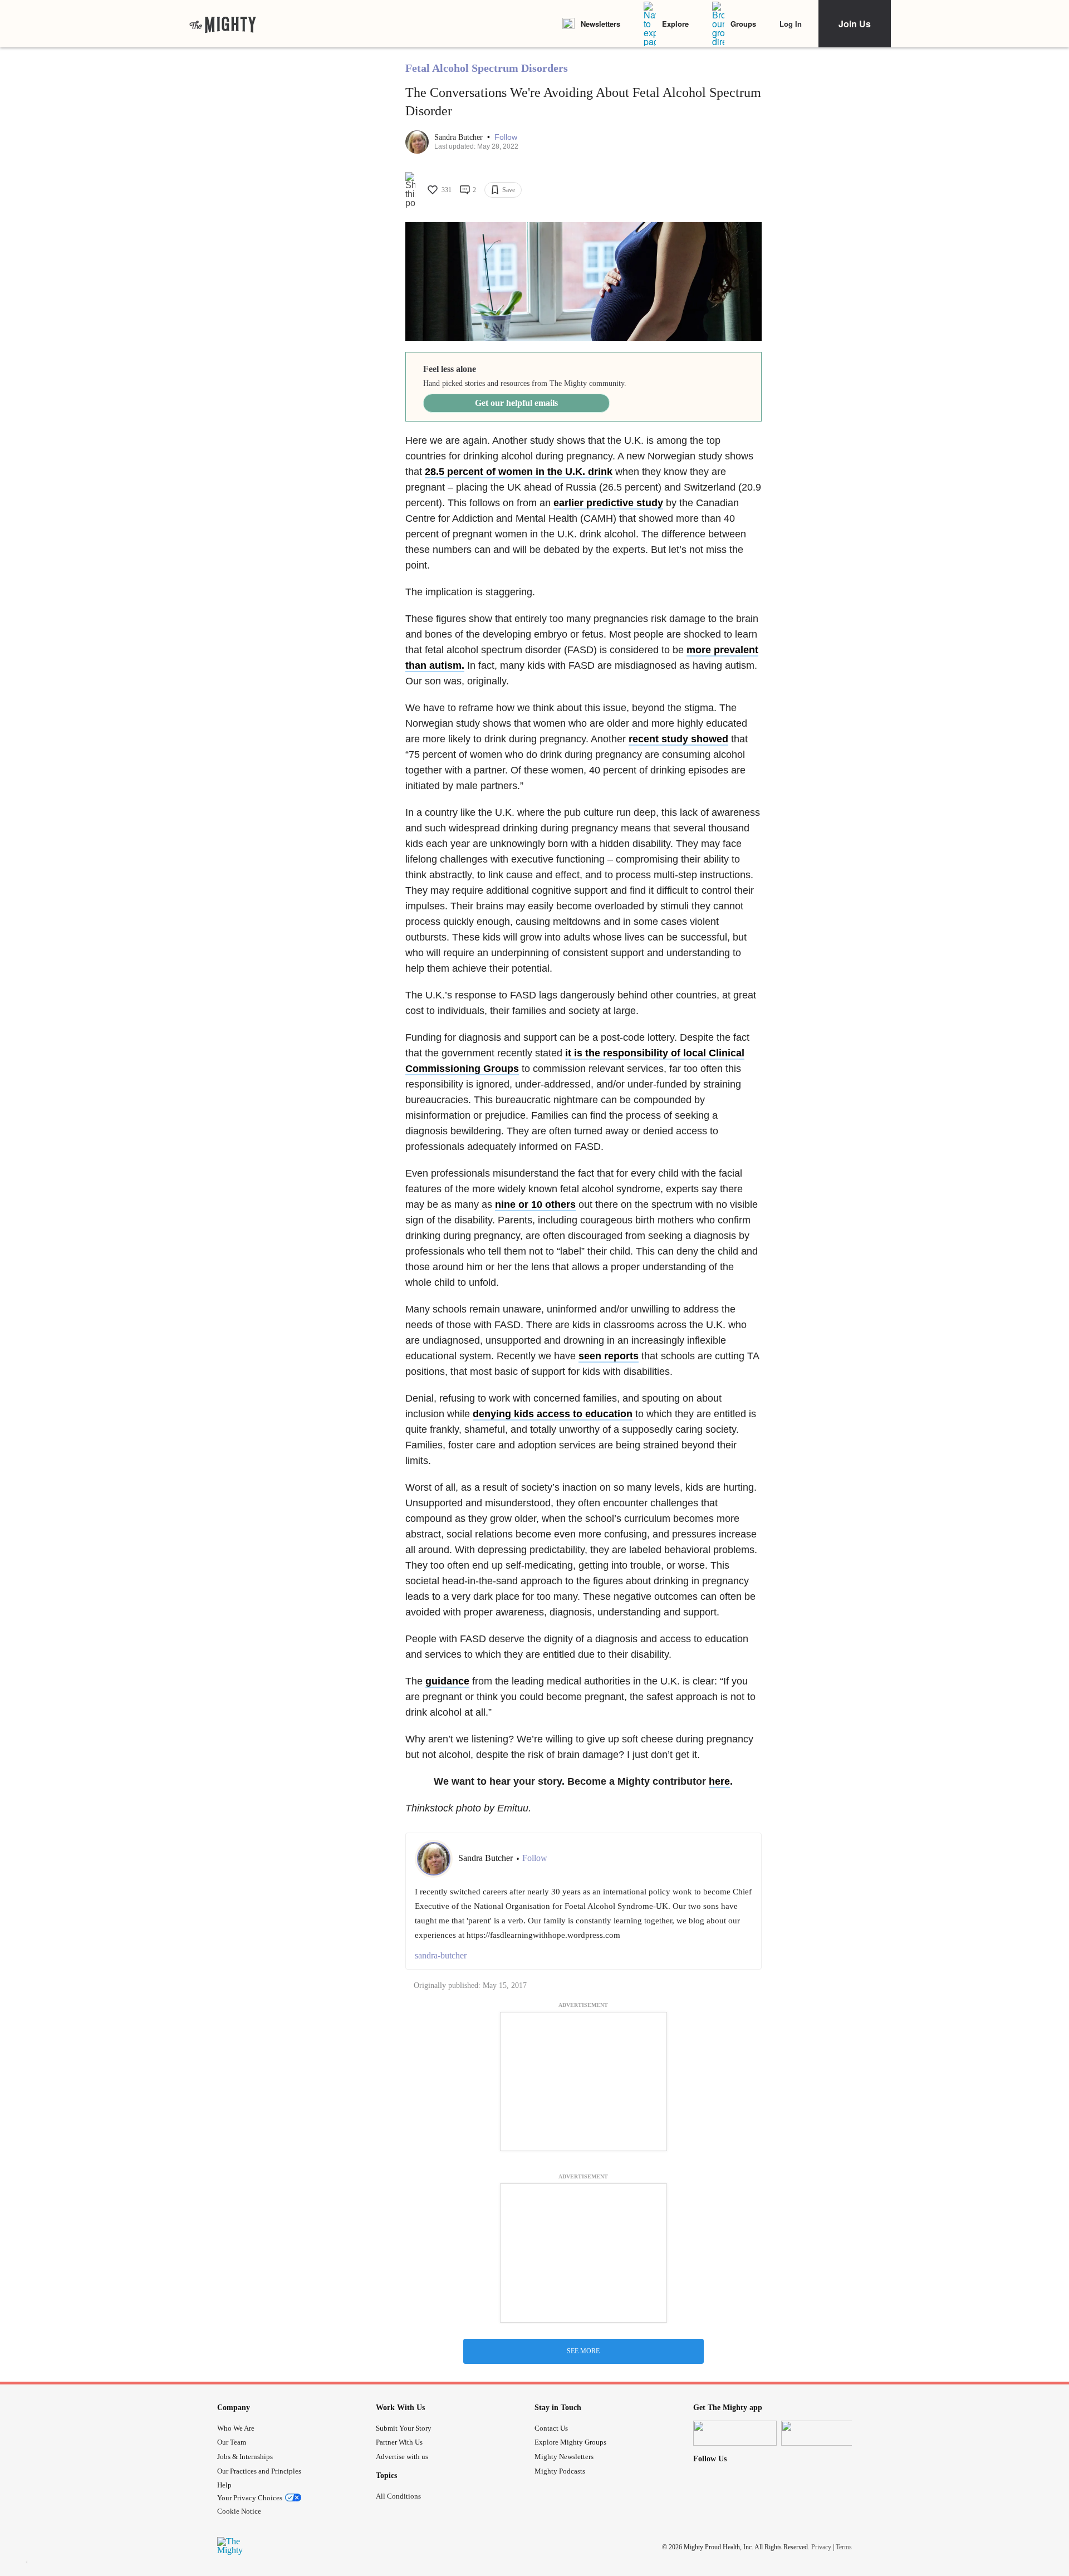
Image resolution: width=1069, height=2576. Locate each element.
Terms (844, 2547)
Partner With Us (399, 2442)
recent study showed (678, 739)
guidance (447, 1681)
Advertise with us (402, 2457)
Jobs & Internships (245, 2457)
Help (224, 2485)
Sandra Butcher (460, 137)
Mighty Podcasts (560, 2471)
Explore (675, 24)
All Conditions (398, 2496)
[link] (223, 24)
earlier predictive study (608, 503)
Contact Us (551, 2428)
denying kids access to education (553, 1414)
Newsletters (600, 24)
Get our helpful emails (516, 403)
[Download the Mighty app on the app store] (735, 2433)
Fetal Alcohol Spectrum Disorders (487, 68)
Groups (743, 24)
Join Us (855, 24)
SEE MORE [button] (583, 2351)
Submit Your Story (404, 2428)
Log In (791, 24)
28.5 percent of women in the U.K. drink (519, 472)
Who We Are (236, 2428)
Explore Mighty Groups (570, 2442)
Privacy (821, 2547)
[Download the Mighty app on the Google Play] (823, 2433)
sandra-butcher (441, 1955)
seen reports (609, 1356)
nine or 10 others (535, 1204)
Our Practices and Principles (259, 2471)
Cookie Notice (239, 2511)
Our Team (232, 2442)
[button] (506, 137)
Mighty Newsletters (564, 2457)
